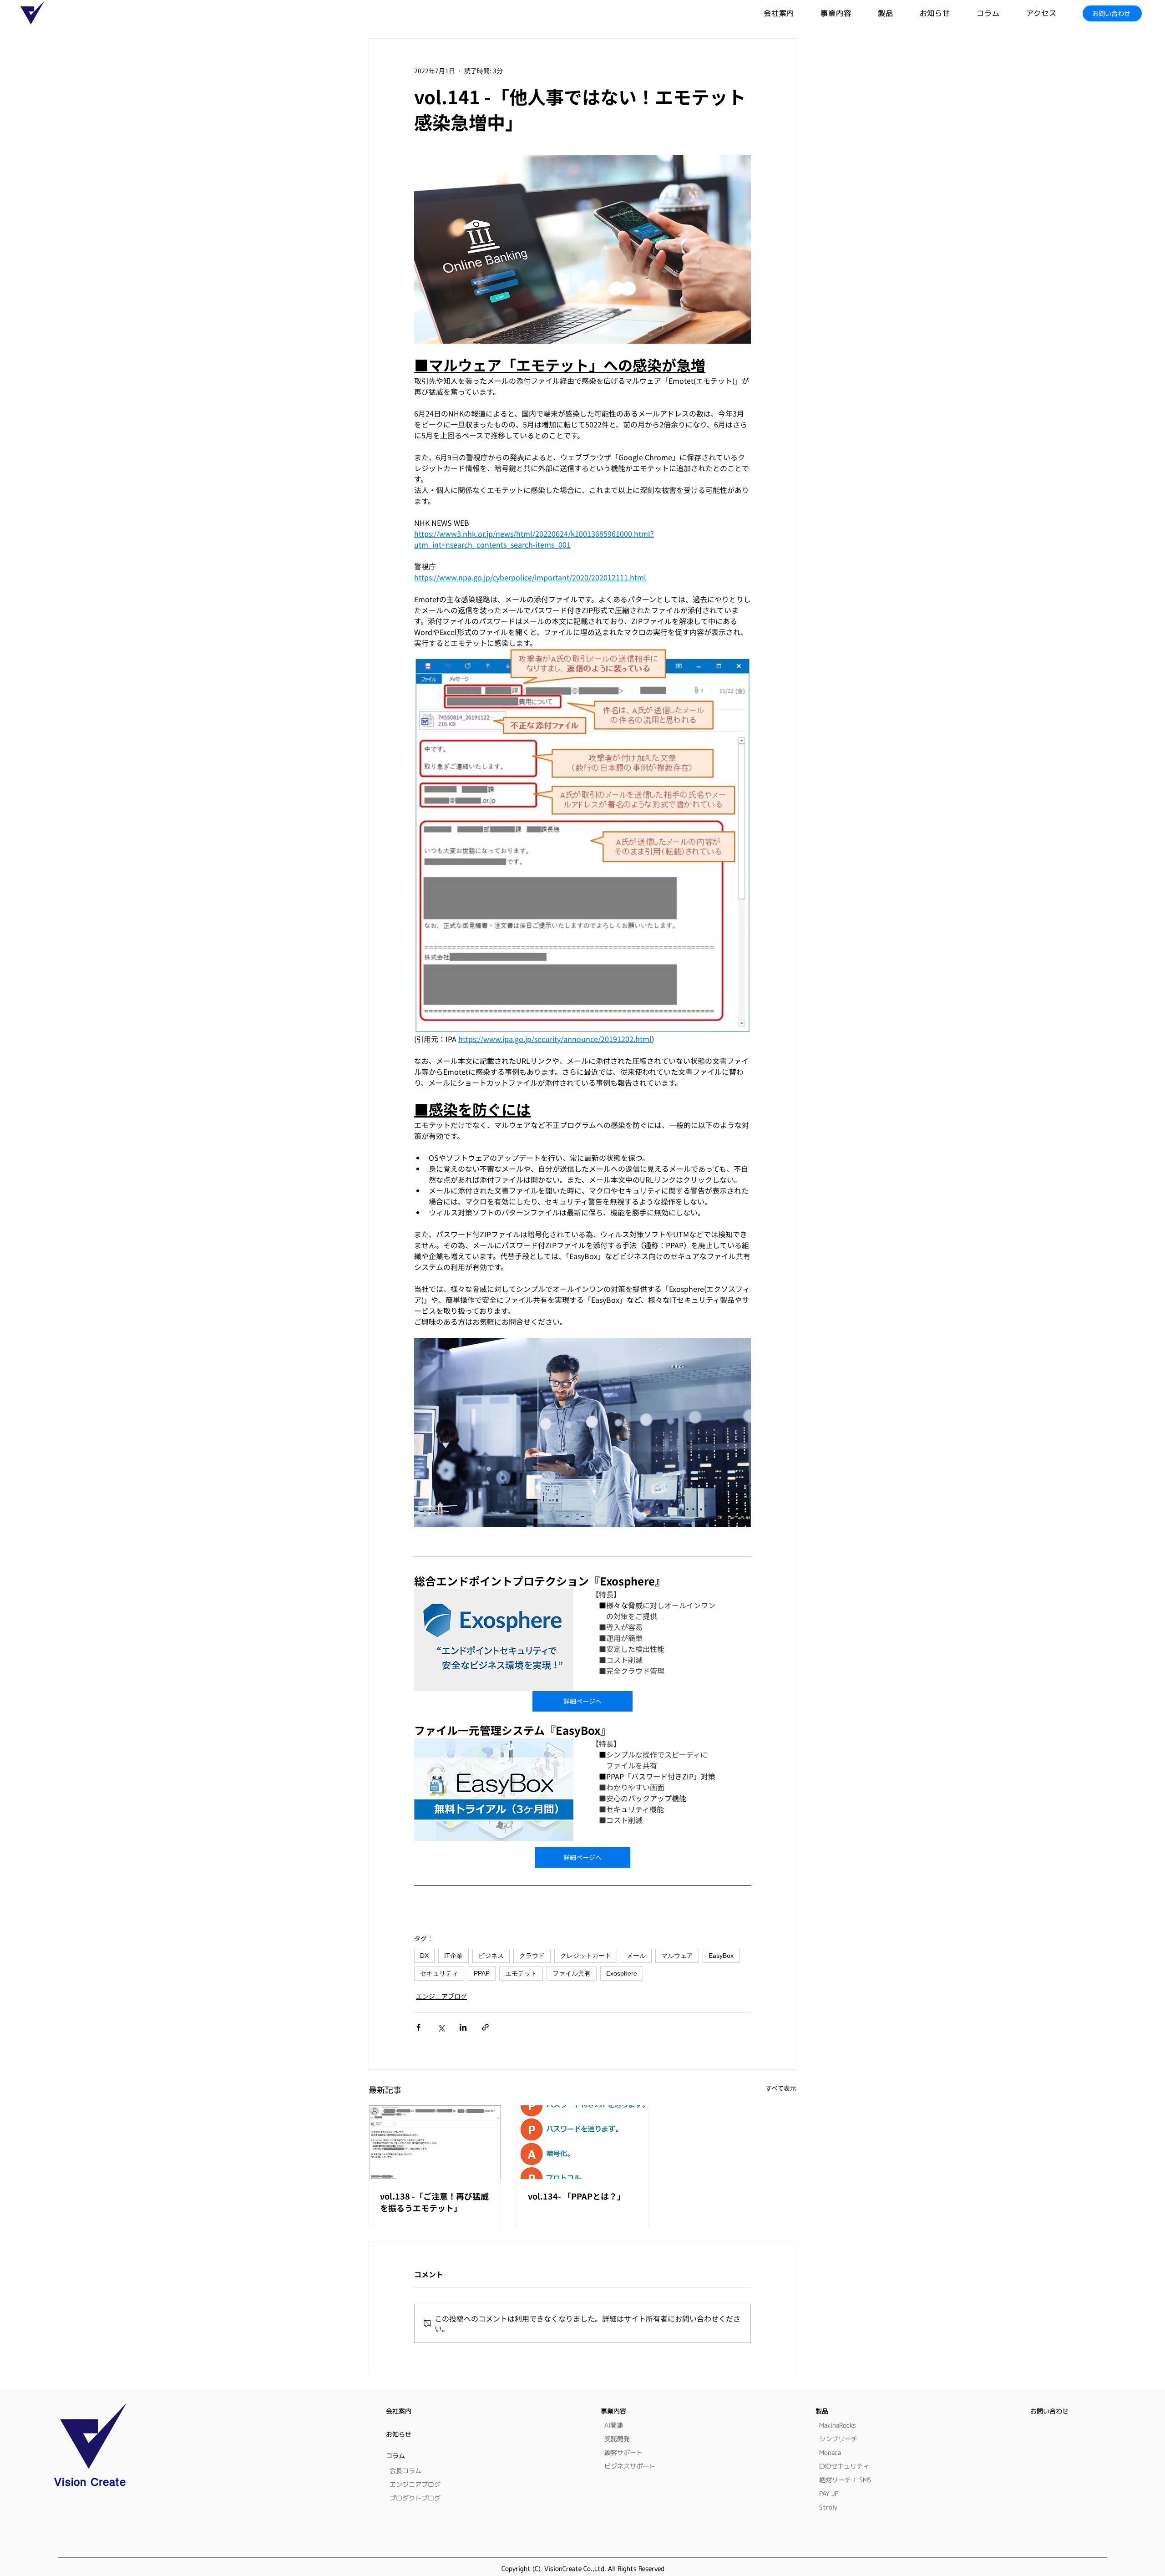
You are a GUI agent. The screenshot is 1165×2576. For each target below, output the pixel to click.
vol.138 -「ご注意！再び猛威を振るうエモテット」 (434, 2202)
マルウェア (677, 1956)
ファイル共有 (572, 1973)
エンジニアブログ (441, 1996)
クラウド (532, 1956)
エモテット (521, 1973)
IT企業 (453, 1956)
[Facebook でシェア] (418, 2027)
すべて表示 (781, 2088)
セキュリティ (439, 1973)
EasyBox (721, 1956)
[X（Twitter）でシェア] (441, 2027)
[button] (899, 13)
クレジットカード (586, 1956)
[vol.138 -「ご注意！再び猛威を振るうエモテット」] (435, 2142)
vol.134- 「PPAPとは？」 (577, 2196)
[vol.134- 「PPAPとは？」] (583, 2142)
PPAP (482, 1973)
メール (636, 1956)
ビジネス (491, 1956)
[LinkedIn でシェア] (463, 2027)
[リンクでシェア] (485, 2027)
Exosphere (622, 1973)
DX (424, 1956)
